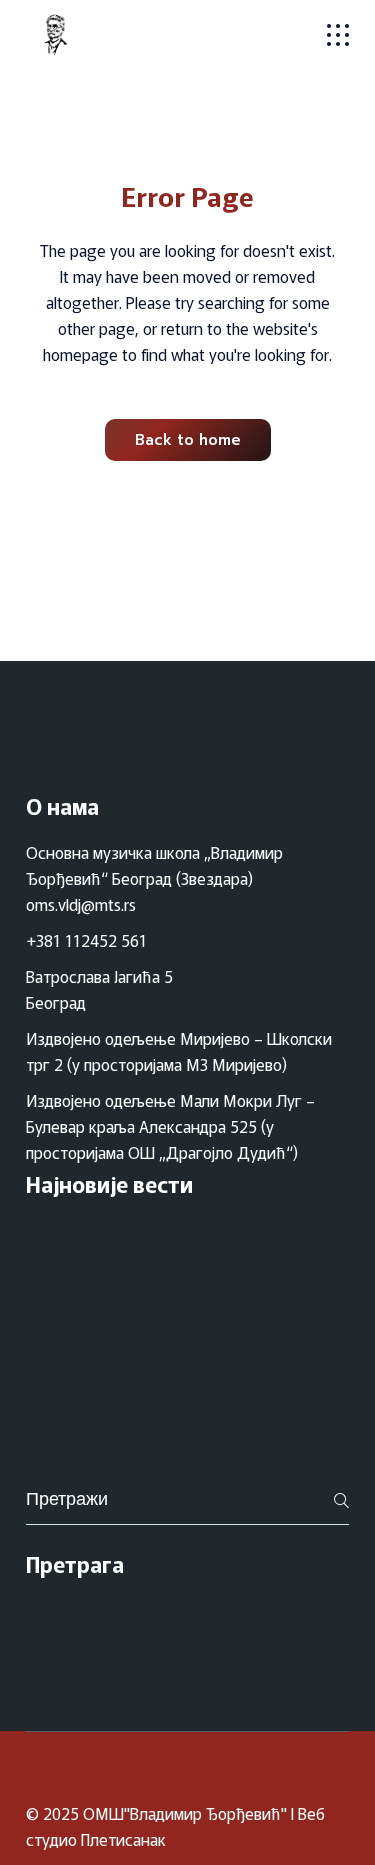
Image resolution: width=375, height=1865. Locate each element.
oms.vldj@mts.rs (81, 904)
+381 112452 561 (86, 940)
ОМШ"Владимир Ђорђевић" (185, 1813)
